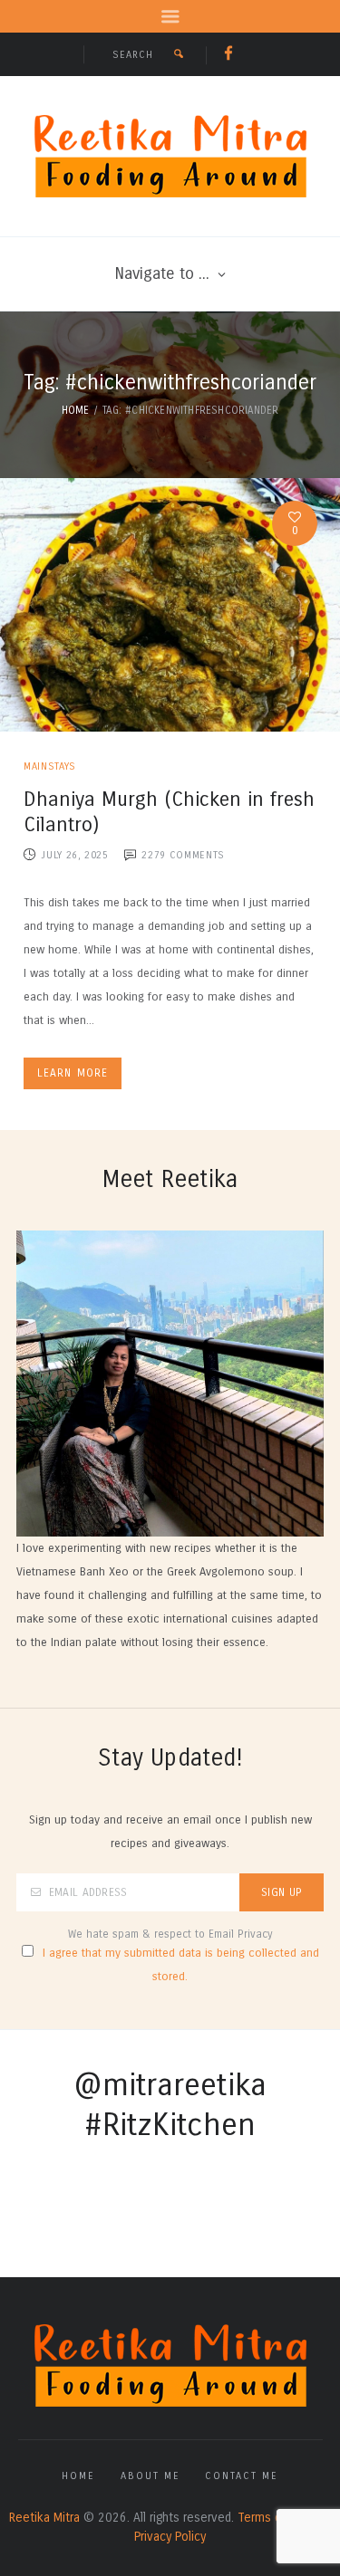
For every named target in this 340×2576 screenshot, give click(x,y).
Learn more (73, 1073)
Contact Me (242, 2476)
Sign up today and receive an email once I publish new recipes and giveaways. (170, 1832)
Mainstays (50, 766)
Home (76, 410)
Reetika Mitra (44, 2518)
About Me (151, 2476)
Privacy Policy (170, 2537)
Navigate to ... (162, 273)
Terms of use (273, 2518)
